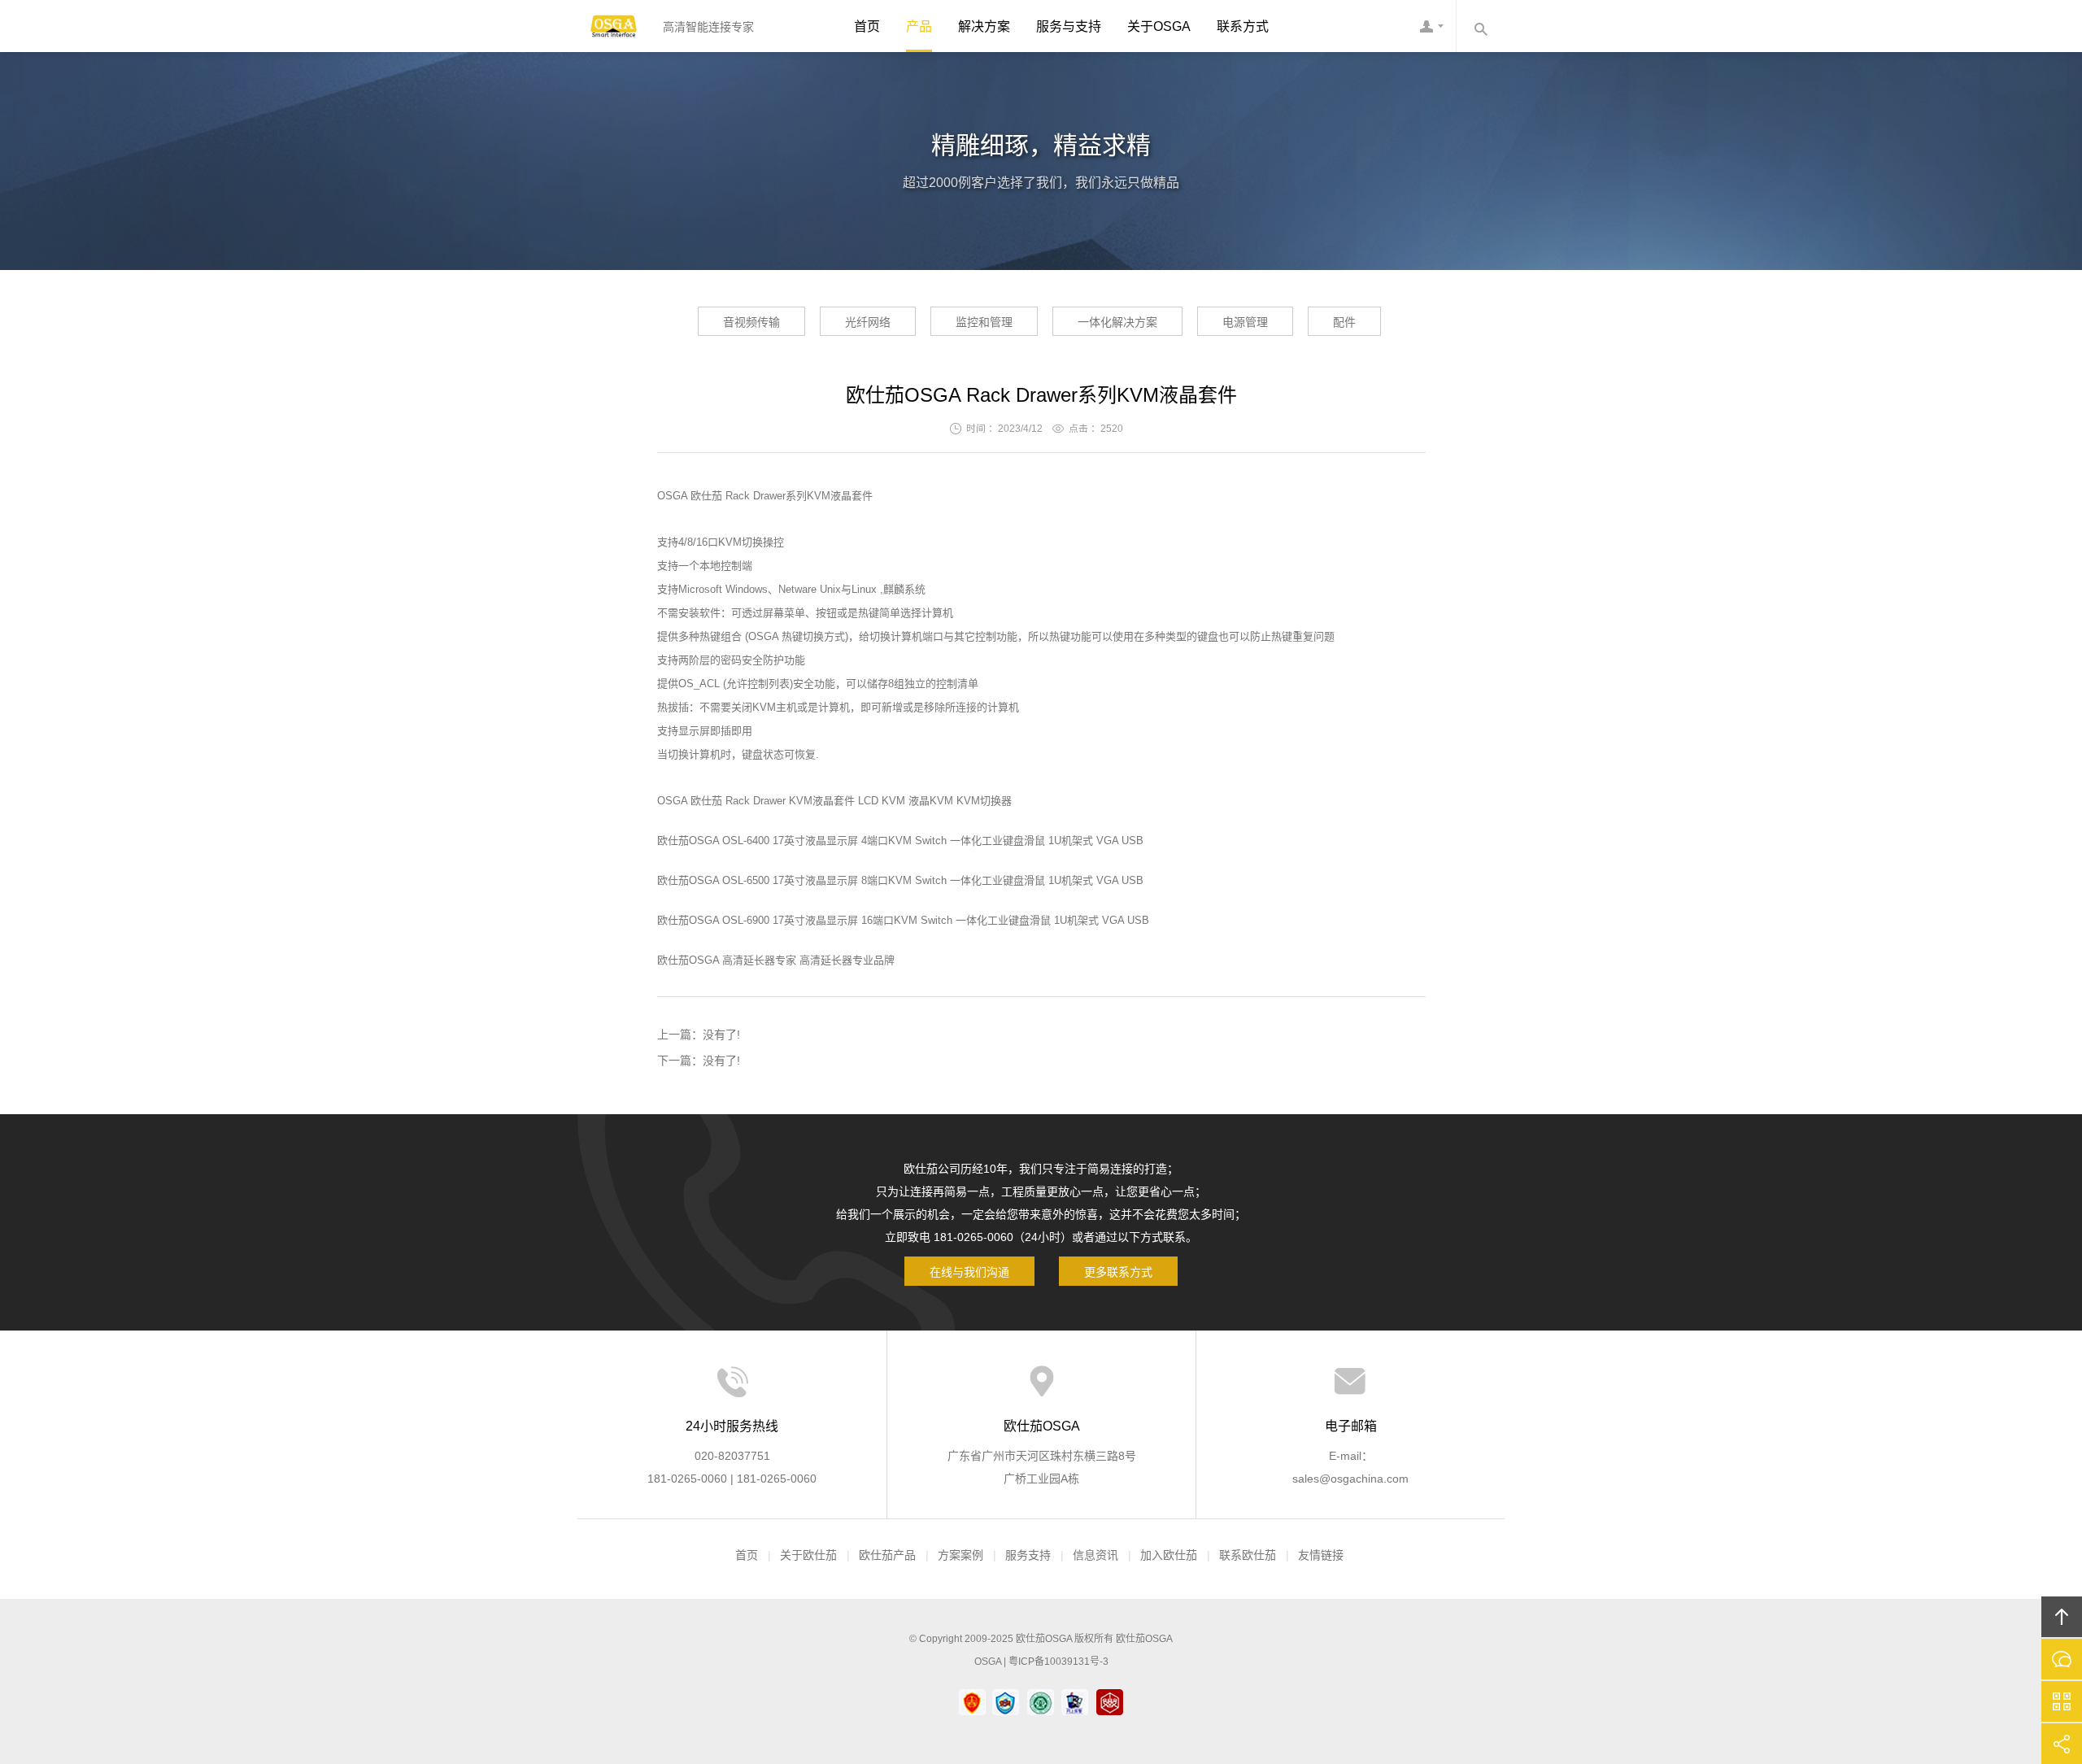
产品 (919, 26)
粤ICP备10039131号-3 (1058, 1662)
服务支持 (1028, 1555)
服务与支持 (1069, 26)
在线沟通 (2062, 1659)
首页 (867, 26)
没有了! (721, 1034)
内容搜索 (1480, 26)
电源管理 (1245, 322)
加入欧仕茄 (1169, 1555)
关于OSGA (1159, 26)
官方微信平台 (2062, 1701)
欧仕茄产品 (887, 1555)
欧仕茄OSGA (614, 26)
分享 (2062, 1744)
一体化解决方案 (1117, 322)
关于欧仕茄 (808, 1555)
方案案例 (960, 1555)
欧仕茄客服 (1431, 26)
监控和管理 (984, 322)
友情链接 (1321, 1555)
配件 (1344, 322)
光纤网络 (868, 322)
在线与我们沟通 (969, 1272)
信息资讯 (1095, 1555)
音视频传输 (751, 322)
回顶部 (2062, 1617)
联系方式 (1243, 26)
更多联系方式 (1118, 1272)
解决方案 (984, 26)
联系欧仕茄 (1248, 1555)
